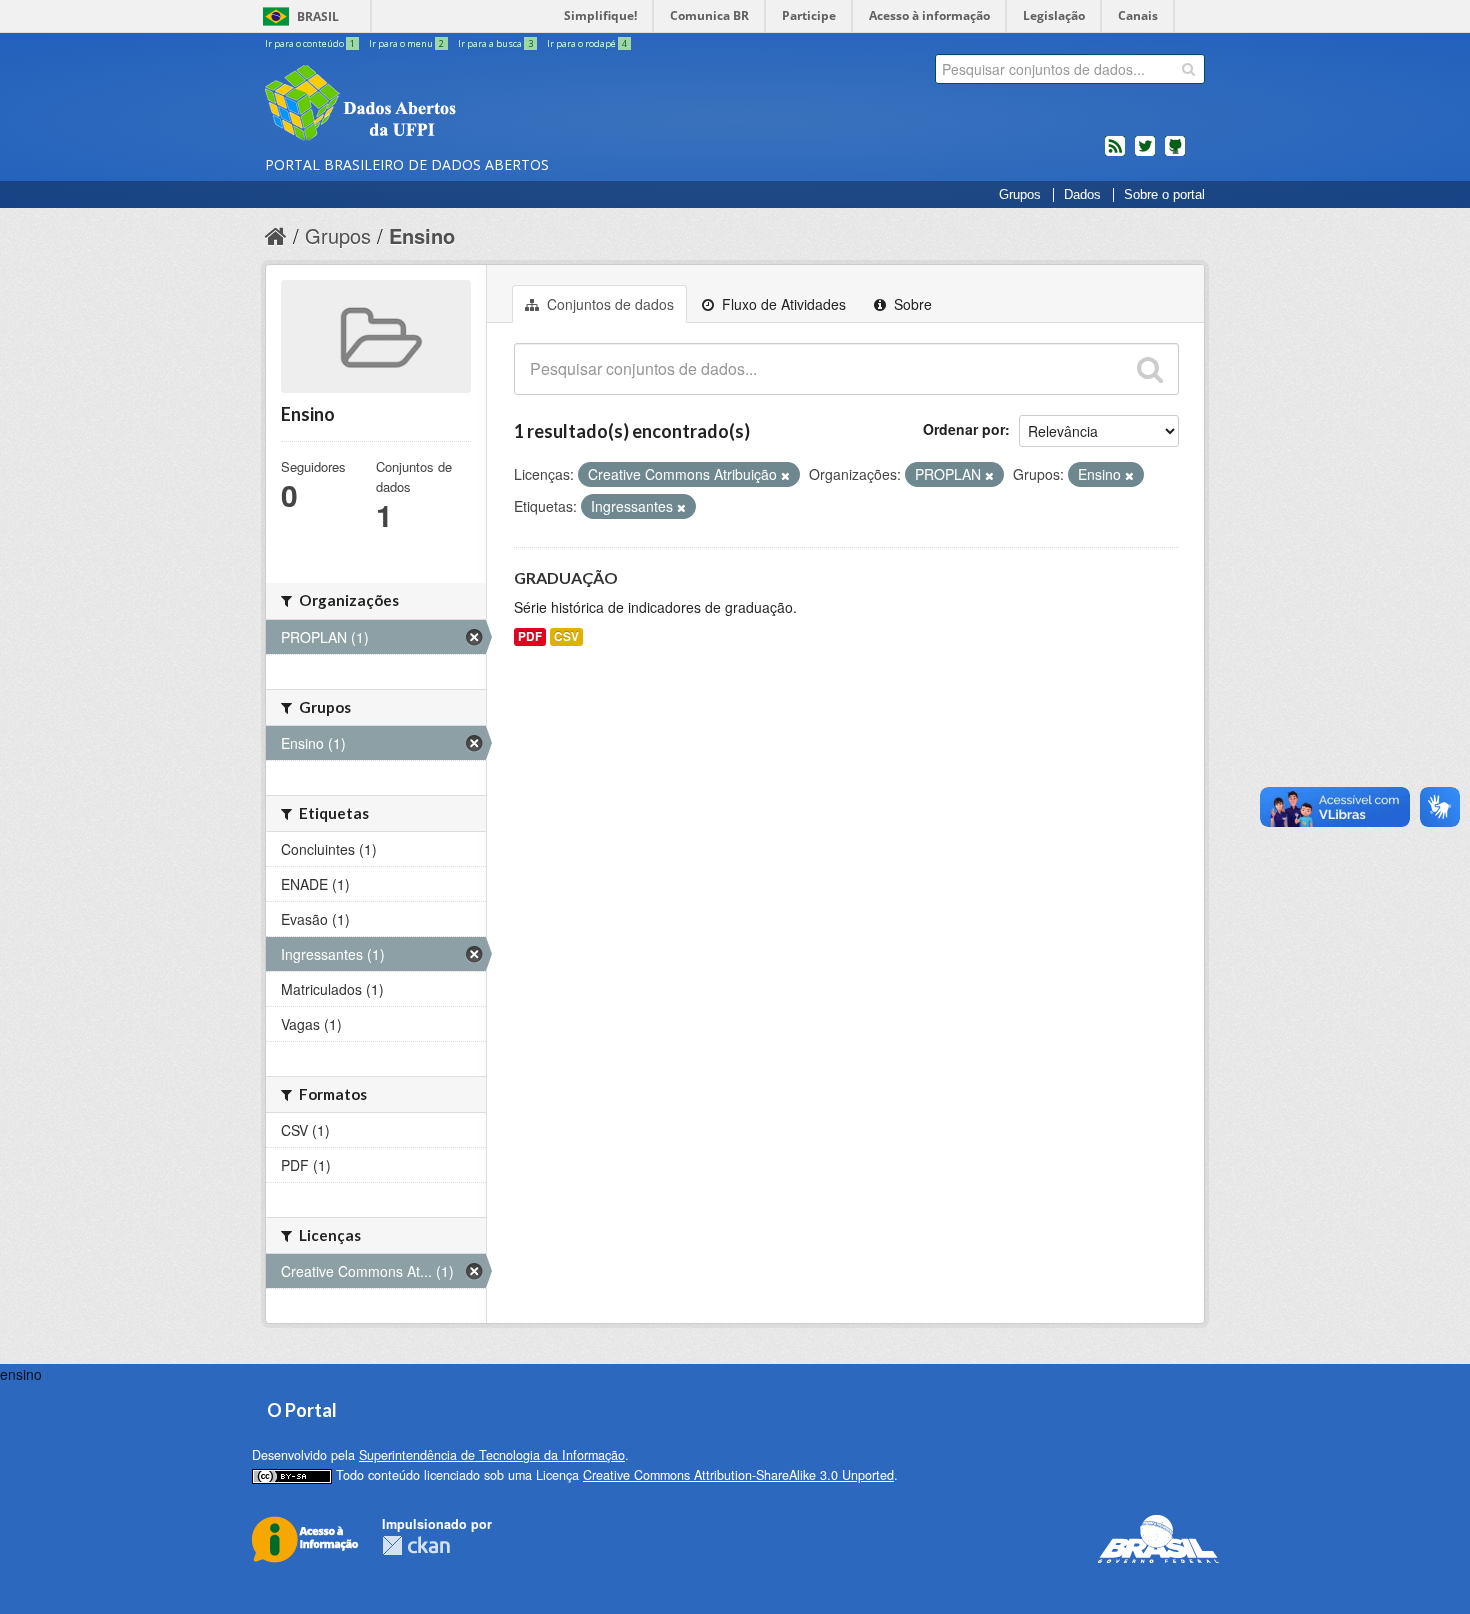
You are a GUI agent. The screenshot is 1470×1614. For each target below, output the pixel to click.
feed (1115, 154)
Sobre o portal (1164, 195)
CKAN (416, 1545)
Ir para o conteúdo (310, 43)
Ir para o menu (406, 43)
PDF (530, 636)
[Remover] (785, 475)
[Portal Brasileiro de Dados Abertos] (480, 105)
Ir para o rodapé (587, 43)
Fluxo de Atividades (782, 304)
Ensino (422, 235)
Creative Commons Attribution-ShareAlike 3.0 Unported (738, 1475)
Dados (1082, 195)
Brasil (318, 16)
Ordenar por (964, 429)
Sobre (911, 304)
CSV (566, 636)
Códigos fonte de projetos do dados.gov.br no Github (1175, 154)
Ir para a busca (495, 43)
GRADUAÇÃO (566, 577)
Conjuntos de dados (608, 304)
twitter (1145, 154)
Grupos (1020, 195)
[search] (1188, 69)
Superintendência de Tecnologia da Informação (492, 1455)
